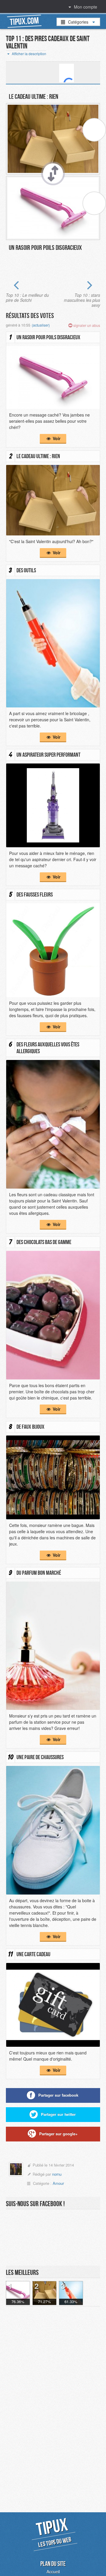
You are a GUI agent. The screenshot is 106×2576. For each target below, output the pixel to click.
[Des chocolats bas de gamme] (53, 1314)
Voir (56, 438)
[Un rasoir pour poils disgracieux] (53, 377)
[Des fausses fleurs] (53, 949)
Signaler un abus (86, 325)
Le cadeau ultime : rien (34, 96)
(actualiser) (41, 325)
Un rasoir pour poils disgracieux (45, 248)
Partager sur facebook (58, 2095)
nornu (57, 2174)
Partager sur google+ (58, 2134)
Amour (58, 2183)
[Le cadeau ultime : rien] (53, 499)
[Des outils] (53, 643)
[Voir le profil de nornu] (16, 2170)
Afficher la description (29, 54)
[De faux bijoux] (53, 1477)
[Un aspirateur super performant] (53, 805)
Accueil (53, 2572)
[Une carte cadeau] (53, 2004)
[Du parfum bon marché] (53, 1645)
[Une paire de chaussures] (53, 1829)
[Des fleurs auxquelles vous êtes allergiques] (53, 1124)
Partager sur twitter (58, 2114)
